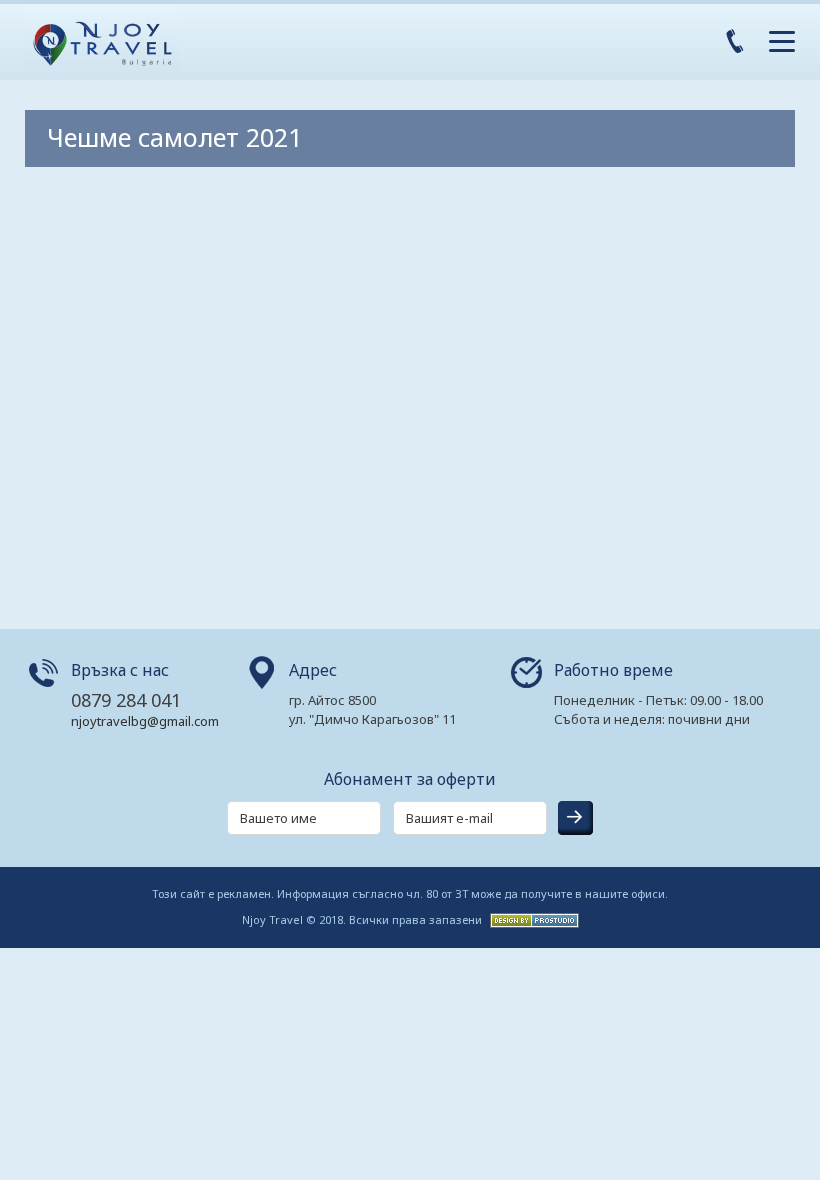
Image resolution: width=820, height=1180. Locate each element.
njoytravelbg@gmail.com (145, 721)
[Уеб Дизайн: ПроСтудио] (532, 918)
